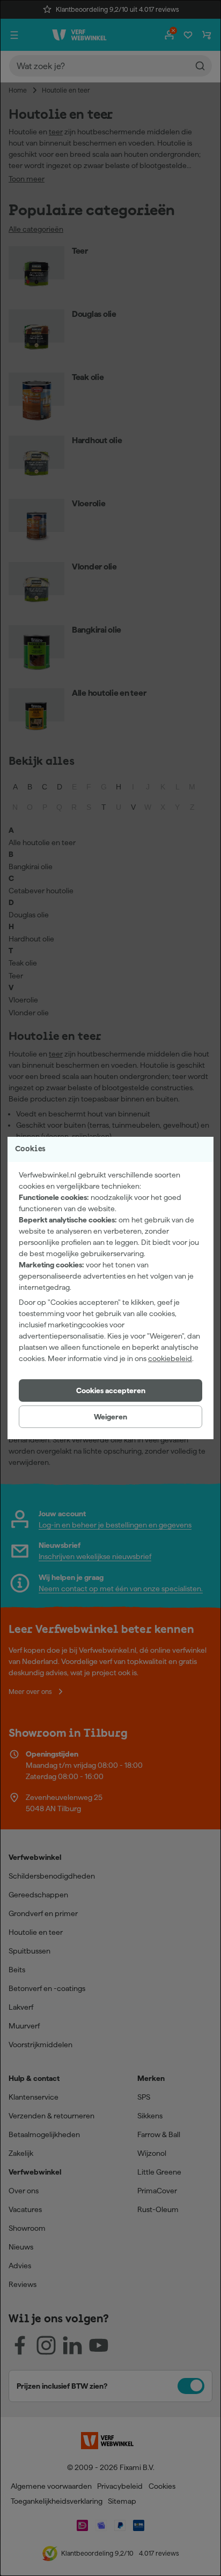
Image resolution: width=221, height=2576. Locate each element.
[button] (110, 1390)
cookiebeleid (170, 1358)
